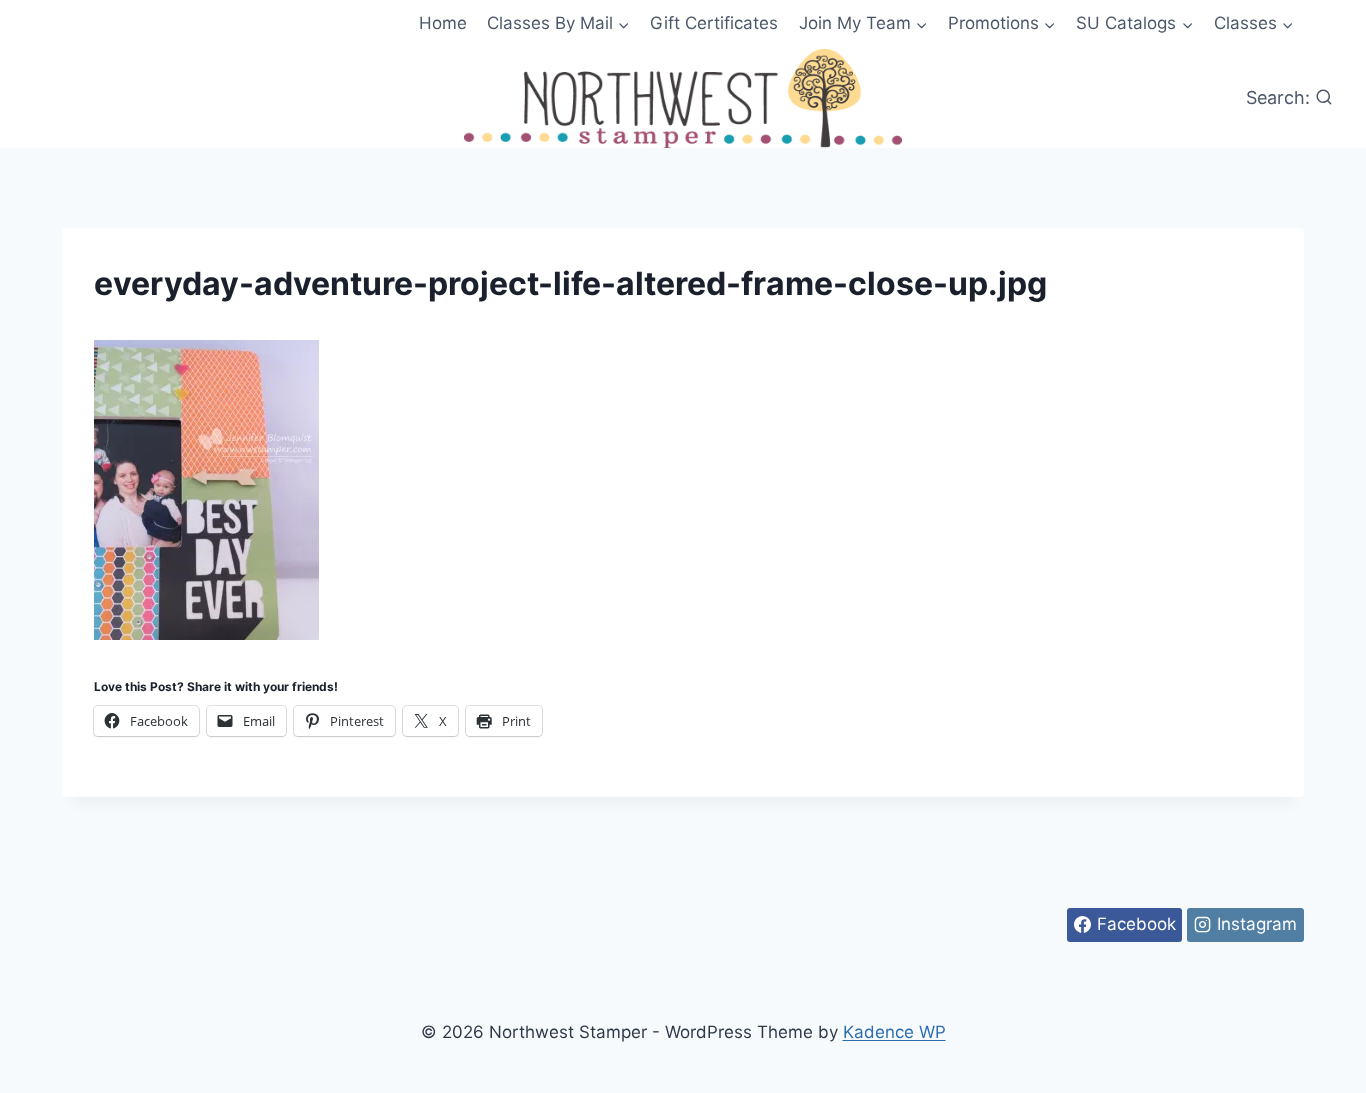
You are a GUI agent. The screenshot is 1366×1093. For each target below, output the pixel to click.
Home (443, 23)
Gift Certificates (714, 23)
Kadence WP (894, 1032)
